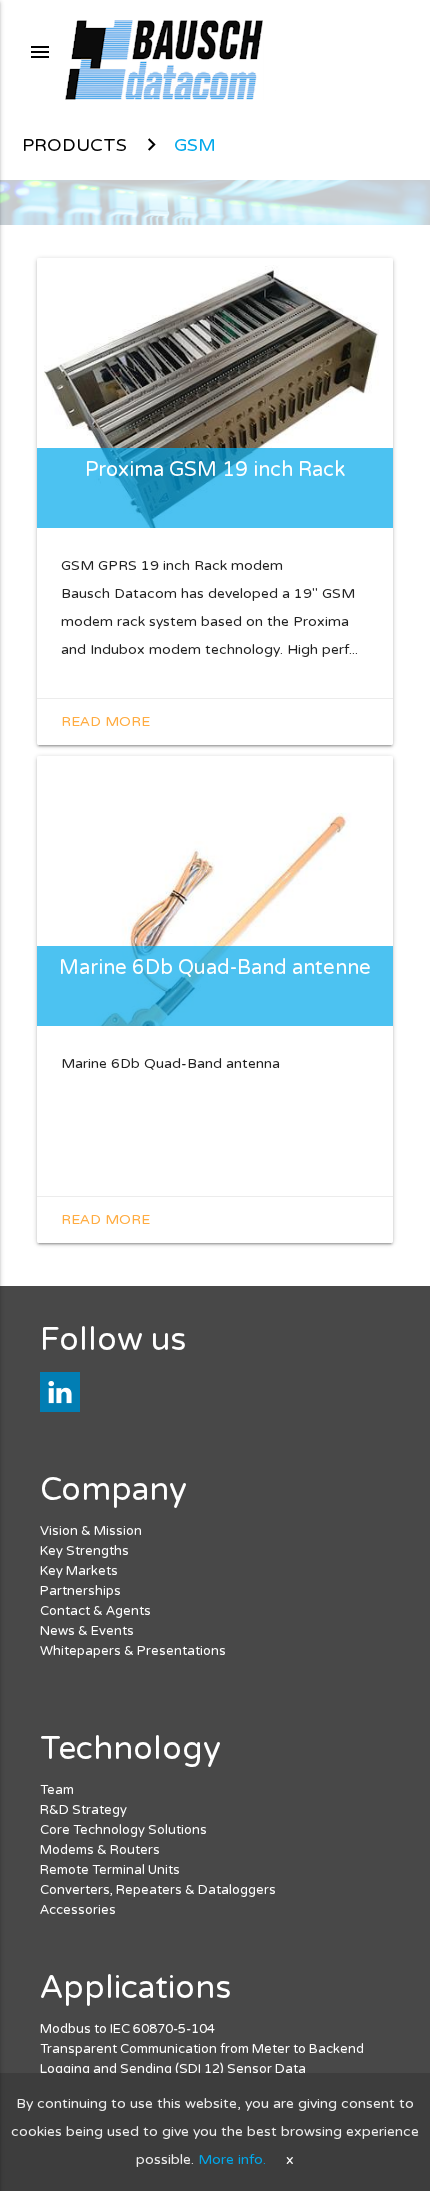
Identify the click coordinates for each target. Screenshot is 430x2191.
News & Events (87, 1631)
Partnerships (80, 1591)
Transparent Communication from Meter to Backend (202, 2049)
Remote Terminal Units (110, 1870)
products (74, 145)
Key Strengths (84, 1551)
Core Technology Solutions (123, 1830)
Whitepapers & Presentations (133, 1651)
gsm (195, 145)
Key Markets (79, 1571)
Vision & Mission (91, 1531)
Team (57, 1790)
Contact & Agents (95, 1611)
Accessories (78, 1910)
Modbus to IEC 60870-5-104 (127, 2029)
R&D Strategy (83, 1810)
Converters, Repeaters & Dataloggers (158, 1890)
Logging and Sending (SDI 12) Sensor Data (173, 2069)
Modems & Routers (100, 1850)
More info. (232, 2159)
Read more (105, 721)
